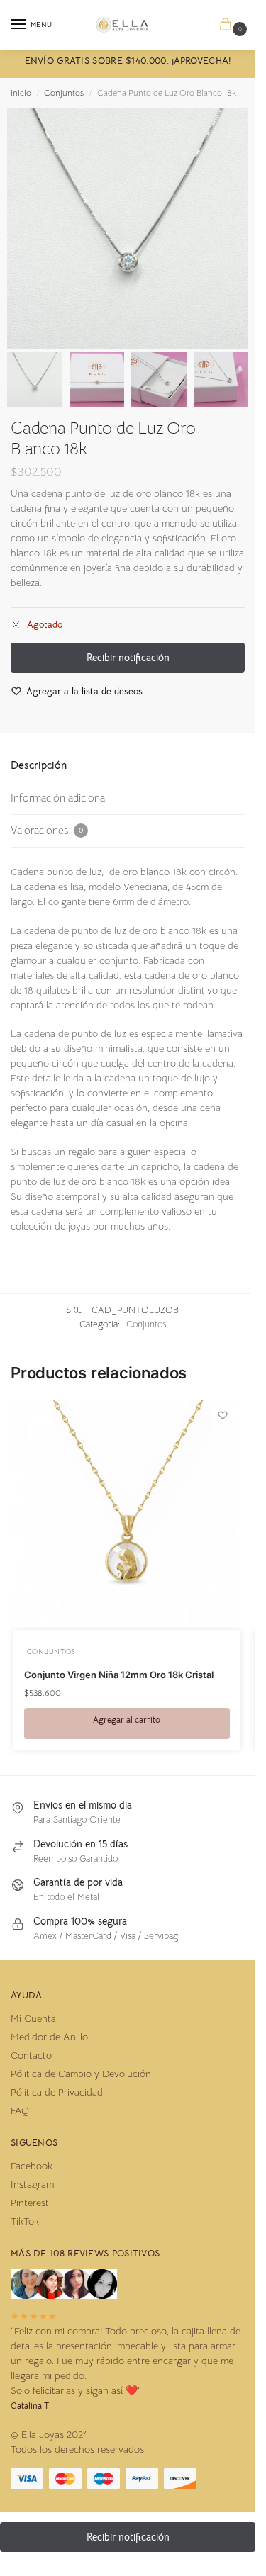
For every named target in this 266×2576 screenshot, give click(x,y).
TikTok (25, 2221)
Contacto (31, 2055)
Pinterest (30, 2203)
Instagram (32, 2184)
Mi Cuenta (33, 2018)
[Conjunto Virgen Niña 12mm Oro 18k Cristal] (127, 1514)
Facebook (32, 2166)
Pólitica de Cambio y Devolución (81, 2074)
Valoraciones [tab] (47, 830)
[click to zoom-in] (128, 228)
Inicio (21, 92)
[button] (228, 25)
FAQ (20, 2110)
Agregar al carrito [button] (127, 1720)
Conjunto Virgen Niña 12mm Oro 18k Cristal (119, 1675)
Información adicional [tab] (59, 798)
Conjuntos (64, 92)
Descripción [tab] (39, 765)
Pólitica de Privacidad (57, 2092)
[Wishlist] (223, 1415)
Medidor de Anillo (49, 2037)
